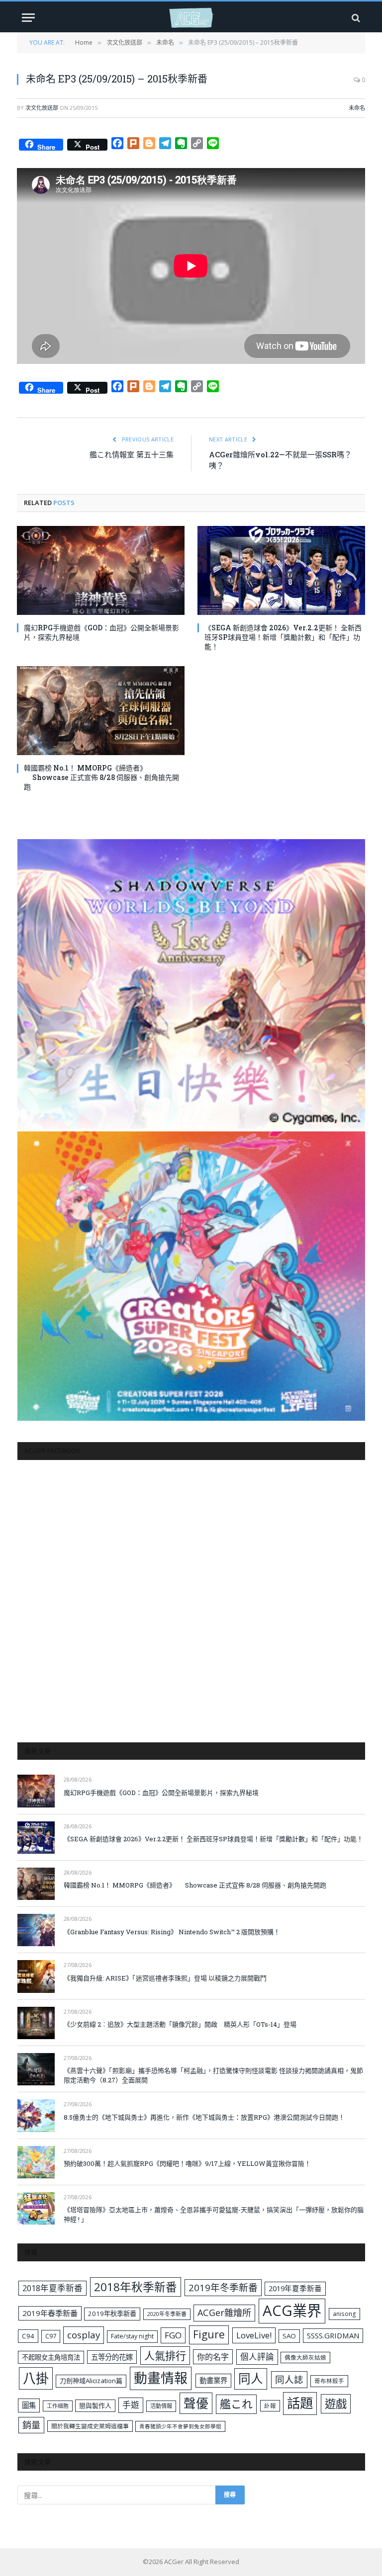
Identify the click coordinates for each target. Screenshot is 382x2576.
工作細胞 (58, 2406)
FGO (173, 2335)
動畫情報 (161, 2378)
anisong (344, 2314)
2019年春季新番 (50, 2313)
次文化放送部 (42, 108)
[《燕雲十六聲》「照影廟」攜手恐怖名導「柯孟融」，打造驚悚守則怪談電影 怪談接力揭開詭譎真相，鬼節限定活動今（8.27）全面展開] (36, 2069)
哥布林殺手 (329, 2381)
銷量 (31, 2425)
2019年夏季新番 (295, 2288)
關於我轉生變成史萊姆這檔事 (90, 2426)
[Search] (355, 18)
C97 (51, 2336)
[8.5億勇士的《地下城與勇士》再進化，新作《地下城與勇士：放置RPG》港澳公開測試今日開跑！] (36, 2115)
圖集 (29, 2405)
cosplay (84, 2335)
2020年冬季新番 (167, 2314)
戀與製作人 (95, 2405)
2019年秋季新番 (112, 2314)
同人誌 (289, 2379)
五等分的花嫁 (112, 2357)
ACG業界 (292, 2311)
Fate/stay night (132, 2336)
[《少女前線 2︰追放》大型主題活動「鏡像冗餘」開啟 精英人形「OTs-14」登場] (36, 2023)
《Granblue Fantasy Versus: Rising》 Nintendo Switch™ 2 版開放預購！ (172, 1932)
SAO (289, 2336)
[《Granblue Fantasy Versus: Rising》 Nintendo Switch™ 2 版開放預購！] (36, 1930)
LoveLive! (254, 2335)
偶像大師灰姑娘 (305, 2358)
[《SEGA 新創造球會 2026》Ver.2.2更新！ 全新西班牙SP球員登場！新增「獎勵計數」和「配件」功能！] (281, 570)
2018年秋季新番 (136, 2287)
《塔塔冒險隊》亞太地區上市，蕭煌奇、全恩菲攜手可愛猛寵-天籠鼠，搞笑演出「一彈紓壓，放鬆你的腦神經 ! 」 (214, 2214)
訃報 (270, 2406)
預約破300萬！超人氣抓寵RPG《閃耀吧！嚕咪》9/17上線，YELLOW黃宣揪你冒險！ (187, 2163)
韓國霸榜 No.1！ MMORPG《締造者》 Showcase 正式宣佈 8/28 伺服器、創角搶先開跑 (101, 777)
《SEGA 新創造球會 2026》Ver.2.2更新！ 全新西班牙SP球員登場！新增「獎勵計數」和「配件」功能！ (283, 637)
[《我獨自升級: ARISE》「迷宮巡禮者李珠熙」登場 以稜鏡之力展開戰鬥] (36, 1976)
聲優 (196, 2403)
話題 (300, 2403)
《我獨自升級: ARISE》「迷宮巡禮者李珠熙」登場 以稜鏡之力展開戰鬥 (165, 1978)
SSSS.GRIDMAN (333, 2335)
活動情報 (161, 2406)
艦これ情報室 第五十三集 (132, 454)
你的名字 (213, 2357)
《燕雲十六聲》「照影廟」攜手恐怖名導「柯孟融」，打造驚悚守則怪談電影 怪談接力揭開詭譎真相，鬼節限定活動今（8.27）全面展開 (213, 2075)
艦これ (236, 2404)
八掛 (36, 2378)
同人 (251, 2378)
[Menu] (28, 18)
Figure (209, 2334)
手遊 (131, 2405)
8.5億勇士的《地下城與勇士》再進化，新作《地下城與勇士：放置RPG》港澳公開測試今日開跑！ (204, 2117)
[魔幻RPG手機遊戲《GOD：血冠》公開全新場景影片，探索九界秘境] (101, 570)
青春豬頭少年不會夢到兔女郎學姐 (180, 2426)
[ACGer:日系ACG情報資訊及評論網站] (191, 18)
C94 (28, 2336)
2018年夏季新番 (52, 2288)
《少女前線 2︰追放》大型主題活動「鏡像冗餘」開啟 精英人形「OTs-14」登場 (180, 2024)
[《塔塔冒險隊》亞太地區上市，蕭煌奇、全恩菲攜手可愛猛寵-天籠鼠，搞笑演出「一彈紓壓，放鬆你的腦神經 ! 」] (36, 2208)
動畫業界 (213, 2380)
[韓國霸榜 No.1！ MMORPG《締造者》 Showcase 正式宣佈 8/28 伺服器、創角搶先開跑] (101, 711)
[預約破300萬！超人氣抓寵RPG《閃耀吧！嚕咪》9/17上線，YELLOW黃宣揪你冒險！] (36, 2162)
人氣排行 (165, 2356)
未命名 (357, 108)
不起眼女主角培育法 (51, 2357)
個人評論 (257, 2357)
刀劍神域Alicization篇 (91, 2381)
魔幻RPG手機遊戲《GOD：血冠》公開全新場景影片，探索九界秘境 (101, 632)
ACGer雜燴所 (224, 2313)
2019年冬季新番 (223, 2288)
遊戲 (336, 2404)
